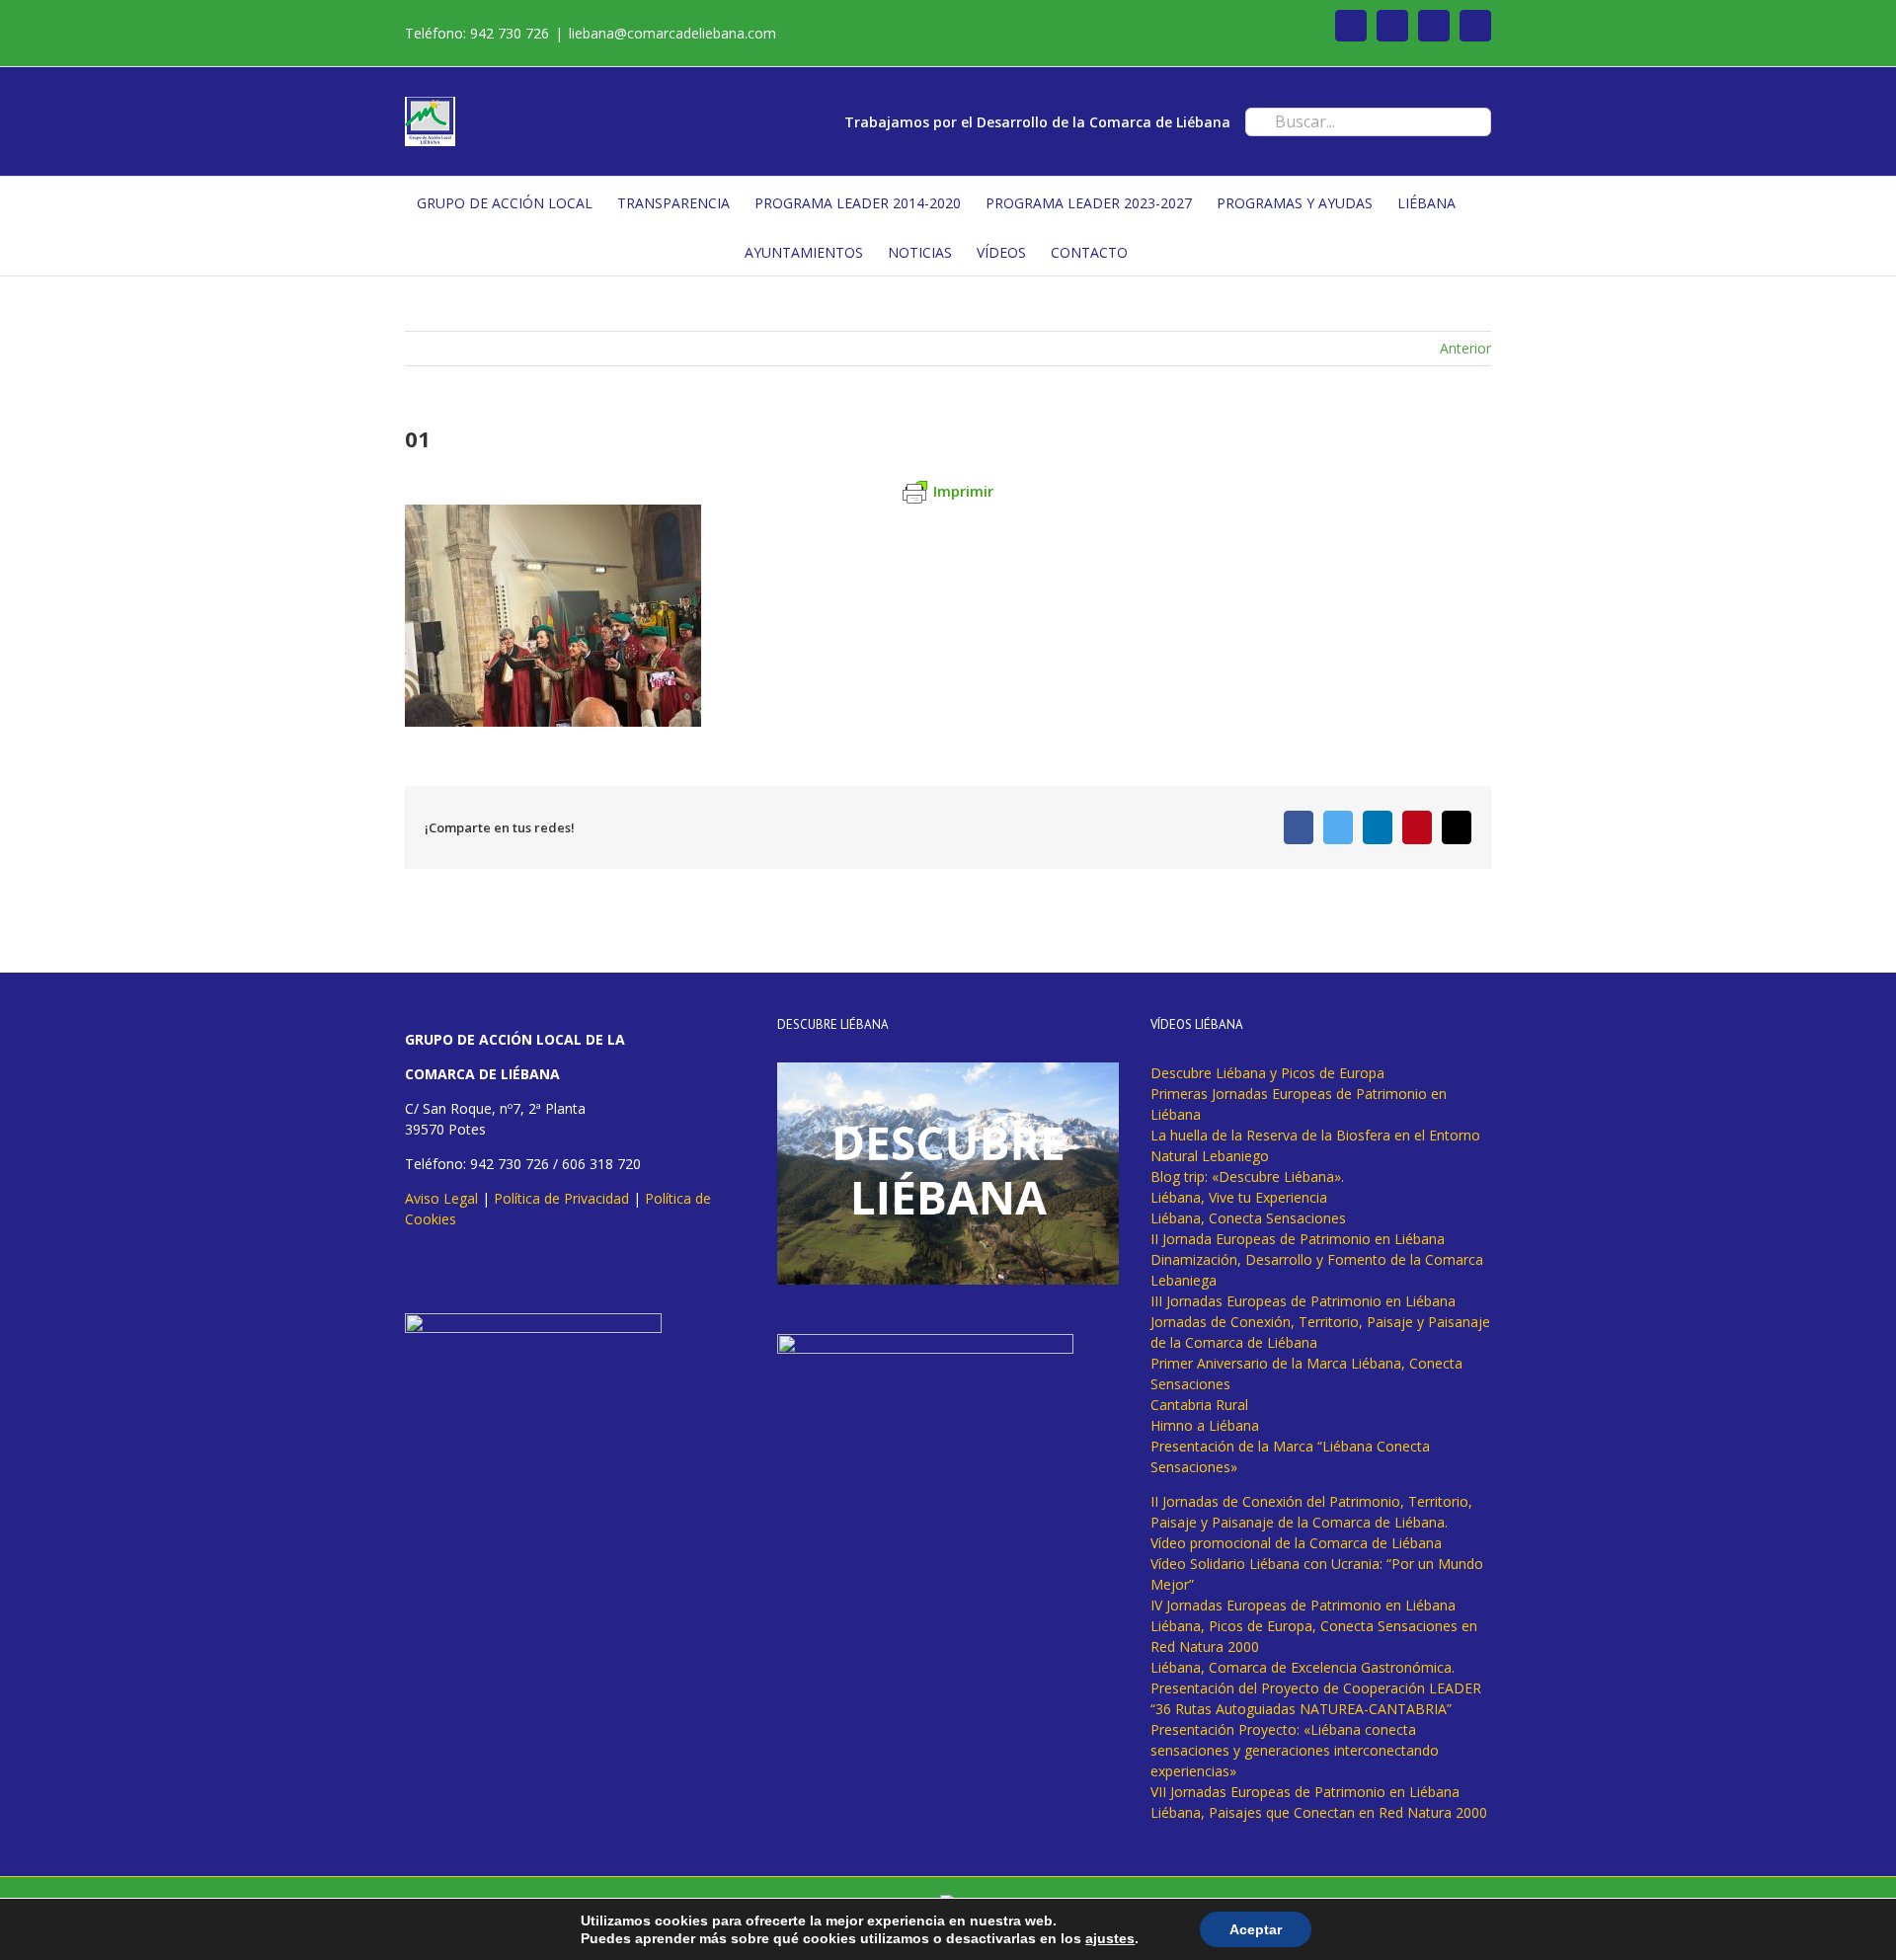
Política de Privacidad (561, 1198)
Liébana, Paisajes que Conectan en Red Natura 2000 (1319, 1812)
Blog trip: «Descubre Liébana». (1247, 1176)
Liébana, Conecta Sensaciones (1248, 1218)
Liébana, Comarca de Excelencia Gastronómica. (1303, 1667)
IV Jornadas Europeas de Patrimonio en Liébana (1303, 1605)
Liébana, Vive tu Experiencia (1239, 1197)
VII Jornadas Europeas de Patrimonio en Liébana (1305, 1792)
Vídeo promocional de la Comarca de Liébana (1296, 1543)
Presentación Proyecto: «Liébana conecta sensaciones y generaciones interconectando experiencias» (1295, 1750)
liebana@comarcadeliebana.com (672, 33)
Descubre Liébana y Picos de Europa (1267, 1073)
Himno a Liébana (1205, 1425)
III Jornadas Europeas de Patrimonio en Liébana (1303, 1301)
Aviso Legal (441, 1198)
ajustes (1110, 1938)
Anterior (1465, 348)
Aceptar (1256, 1929)
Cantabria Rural (1199, 1405)
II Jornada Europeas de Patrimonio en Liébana (1298, 1239)
